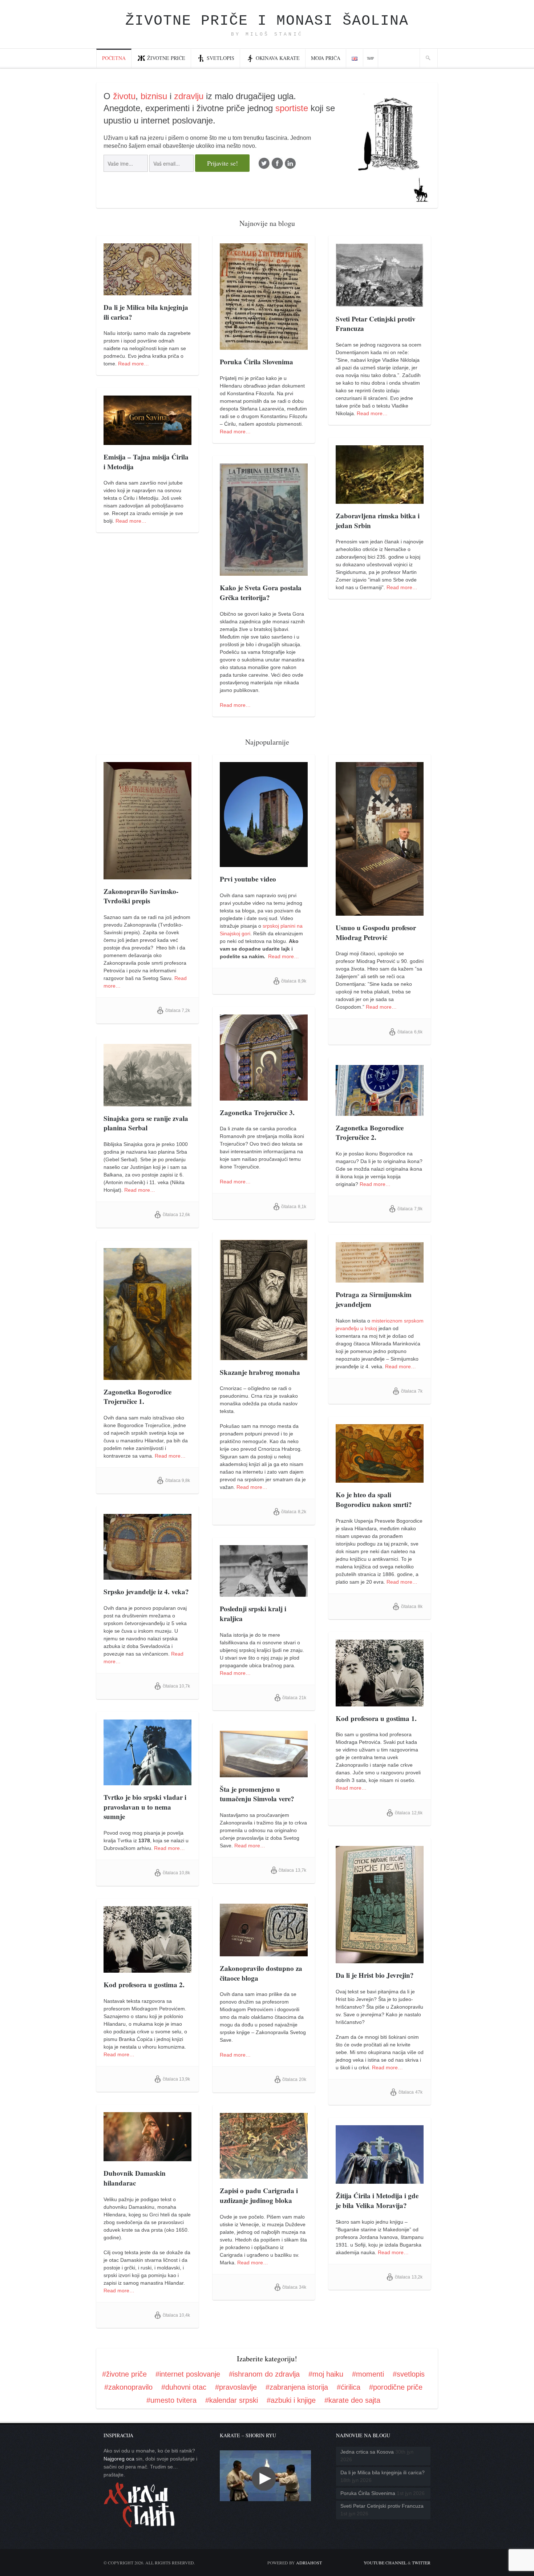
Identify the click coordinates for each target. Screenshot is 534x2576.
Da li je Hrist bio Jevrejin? (375, 1975)
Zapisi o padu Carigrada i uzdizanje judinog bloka (259, 2195)
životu (124, 96)
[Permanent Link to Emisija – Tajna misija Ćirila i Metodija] (147, 441)
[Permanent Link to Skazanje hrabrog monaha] (264, 1356)
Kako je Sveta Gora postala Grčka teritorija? (261, 592)
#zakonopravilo (128, 2387)
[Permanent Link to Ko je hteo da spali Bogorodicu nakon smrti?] (380, 1479)
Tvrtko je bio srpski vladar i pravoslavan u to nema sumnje (145, 1807)
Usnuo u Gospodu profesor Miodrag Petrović (376, 932)
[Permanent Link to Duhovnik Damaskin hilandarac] (147, 2157)
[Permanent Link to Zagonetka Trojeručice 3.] (264, 1097)
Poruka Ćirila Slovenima (256, 362)
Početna (114, 58)
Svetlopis (221, 58)
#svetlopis (409, 2374)
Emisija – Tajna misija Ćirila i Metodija (146, 462)
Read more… (133, 364)
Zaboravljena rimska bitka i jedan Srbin (378, 521)
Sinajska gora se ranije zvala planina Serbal (146, 1123)
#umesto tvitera (171, 2400)
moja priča (326, 58)
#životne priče (124, 2374)
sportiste (292, 108)
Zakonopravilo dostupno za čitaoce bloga (261, 1973)
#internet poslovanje (188, 2374)
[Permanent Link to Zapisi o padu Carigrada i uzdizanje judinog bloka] (264, 2175)
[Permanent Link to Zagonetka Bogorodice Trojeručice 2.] (380, 1112)
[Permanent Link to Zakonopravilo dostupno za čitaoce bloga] (264, 1952)
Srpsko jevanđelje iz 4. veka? (146, 1591)
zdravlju (189, 96)
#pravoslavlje (236, 2387)
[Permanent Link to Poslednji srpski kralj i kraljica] (264, 1593)
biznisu (154, 96)
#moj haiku (326, 2374)
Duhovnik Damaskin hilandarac (135, 2178)
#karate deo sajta (352, 2400)
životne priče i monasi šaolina (267, 21)
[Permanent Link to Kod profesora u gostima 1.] (380, 1702)
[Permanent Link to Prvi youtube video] (264, 863)
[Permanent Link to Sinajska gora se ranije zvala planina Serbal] (147, 1102)
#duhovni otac (184, 2387)
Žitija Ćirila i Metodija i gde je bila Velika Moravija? (377, 2200)
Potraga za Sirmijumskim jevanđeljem (374, 1299)
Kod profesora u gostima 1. (376, 1718)
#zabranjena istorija (297, 2387)
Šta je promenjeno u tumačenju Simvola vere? (257, 1794)
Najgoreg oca (119, 2459)
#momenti (368, 2374)
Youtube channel (385, 2563)
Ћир (371, 58)
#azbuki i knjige (291, 2400)
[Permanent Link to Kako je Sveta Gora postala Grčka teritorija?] (264, 572)
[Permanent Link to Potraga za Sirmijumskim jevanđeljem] (380, 1279)
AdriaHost (309, 2563)
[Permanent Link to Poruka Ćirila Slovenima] (264, 346)
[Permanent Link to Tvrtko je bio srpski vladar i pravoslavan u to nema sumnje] (147, 1781)
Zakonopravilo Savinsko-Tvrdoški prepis (141, 896)
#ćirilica (349, 2387)
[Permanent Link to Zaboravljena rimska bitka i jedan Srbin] (380, 500)
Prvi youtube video (248, 879)
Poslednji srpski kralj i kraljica (253, 1613)
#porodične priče (396, 2387)
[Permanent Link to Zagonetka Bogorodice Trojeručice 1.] (147, 1376)
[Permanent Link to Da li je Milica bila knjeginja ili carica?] (147, 291)
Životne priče (166, 58)
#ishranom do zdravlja (264, 2374)
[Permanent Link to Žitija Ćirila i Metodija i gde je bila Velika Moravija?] (380, 2180)
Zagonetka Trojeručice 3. (257, 1112)
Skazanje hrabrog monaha (260, 1372)
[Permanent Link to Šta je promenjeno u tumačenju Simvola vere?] (264, 1773)
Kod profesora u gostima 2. (144, 1984)
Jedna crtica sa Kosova (367, 2452)
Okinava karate (278, 58)
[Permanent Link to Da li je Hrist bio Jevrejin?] (380, 1959)
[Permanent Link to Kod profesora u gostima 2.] (147, 1969)
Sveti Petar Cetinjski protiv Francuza (376, 324)
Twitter (421, 2563)
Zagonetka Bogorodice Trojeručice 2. (370, 1133)
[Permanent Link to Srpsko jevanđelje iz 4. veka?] (147, 1576)
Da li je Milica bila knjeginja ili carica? (146, 312)
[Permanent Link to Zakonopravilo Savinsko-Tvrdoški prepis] (147, 875)
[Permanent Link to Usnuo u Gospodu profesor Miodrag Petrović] (380, 912)
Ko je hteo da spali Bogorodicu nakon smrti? (374, 1499)
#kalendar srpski (232, 2400)
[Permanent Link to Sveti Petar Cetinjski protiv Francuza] (380, 303)
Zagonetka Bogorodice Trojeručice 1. (137, 1397)
